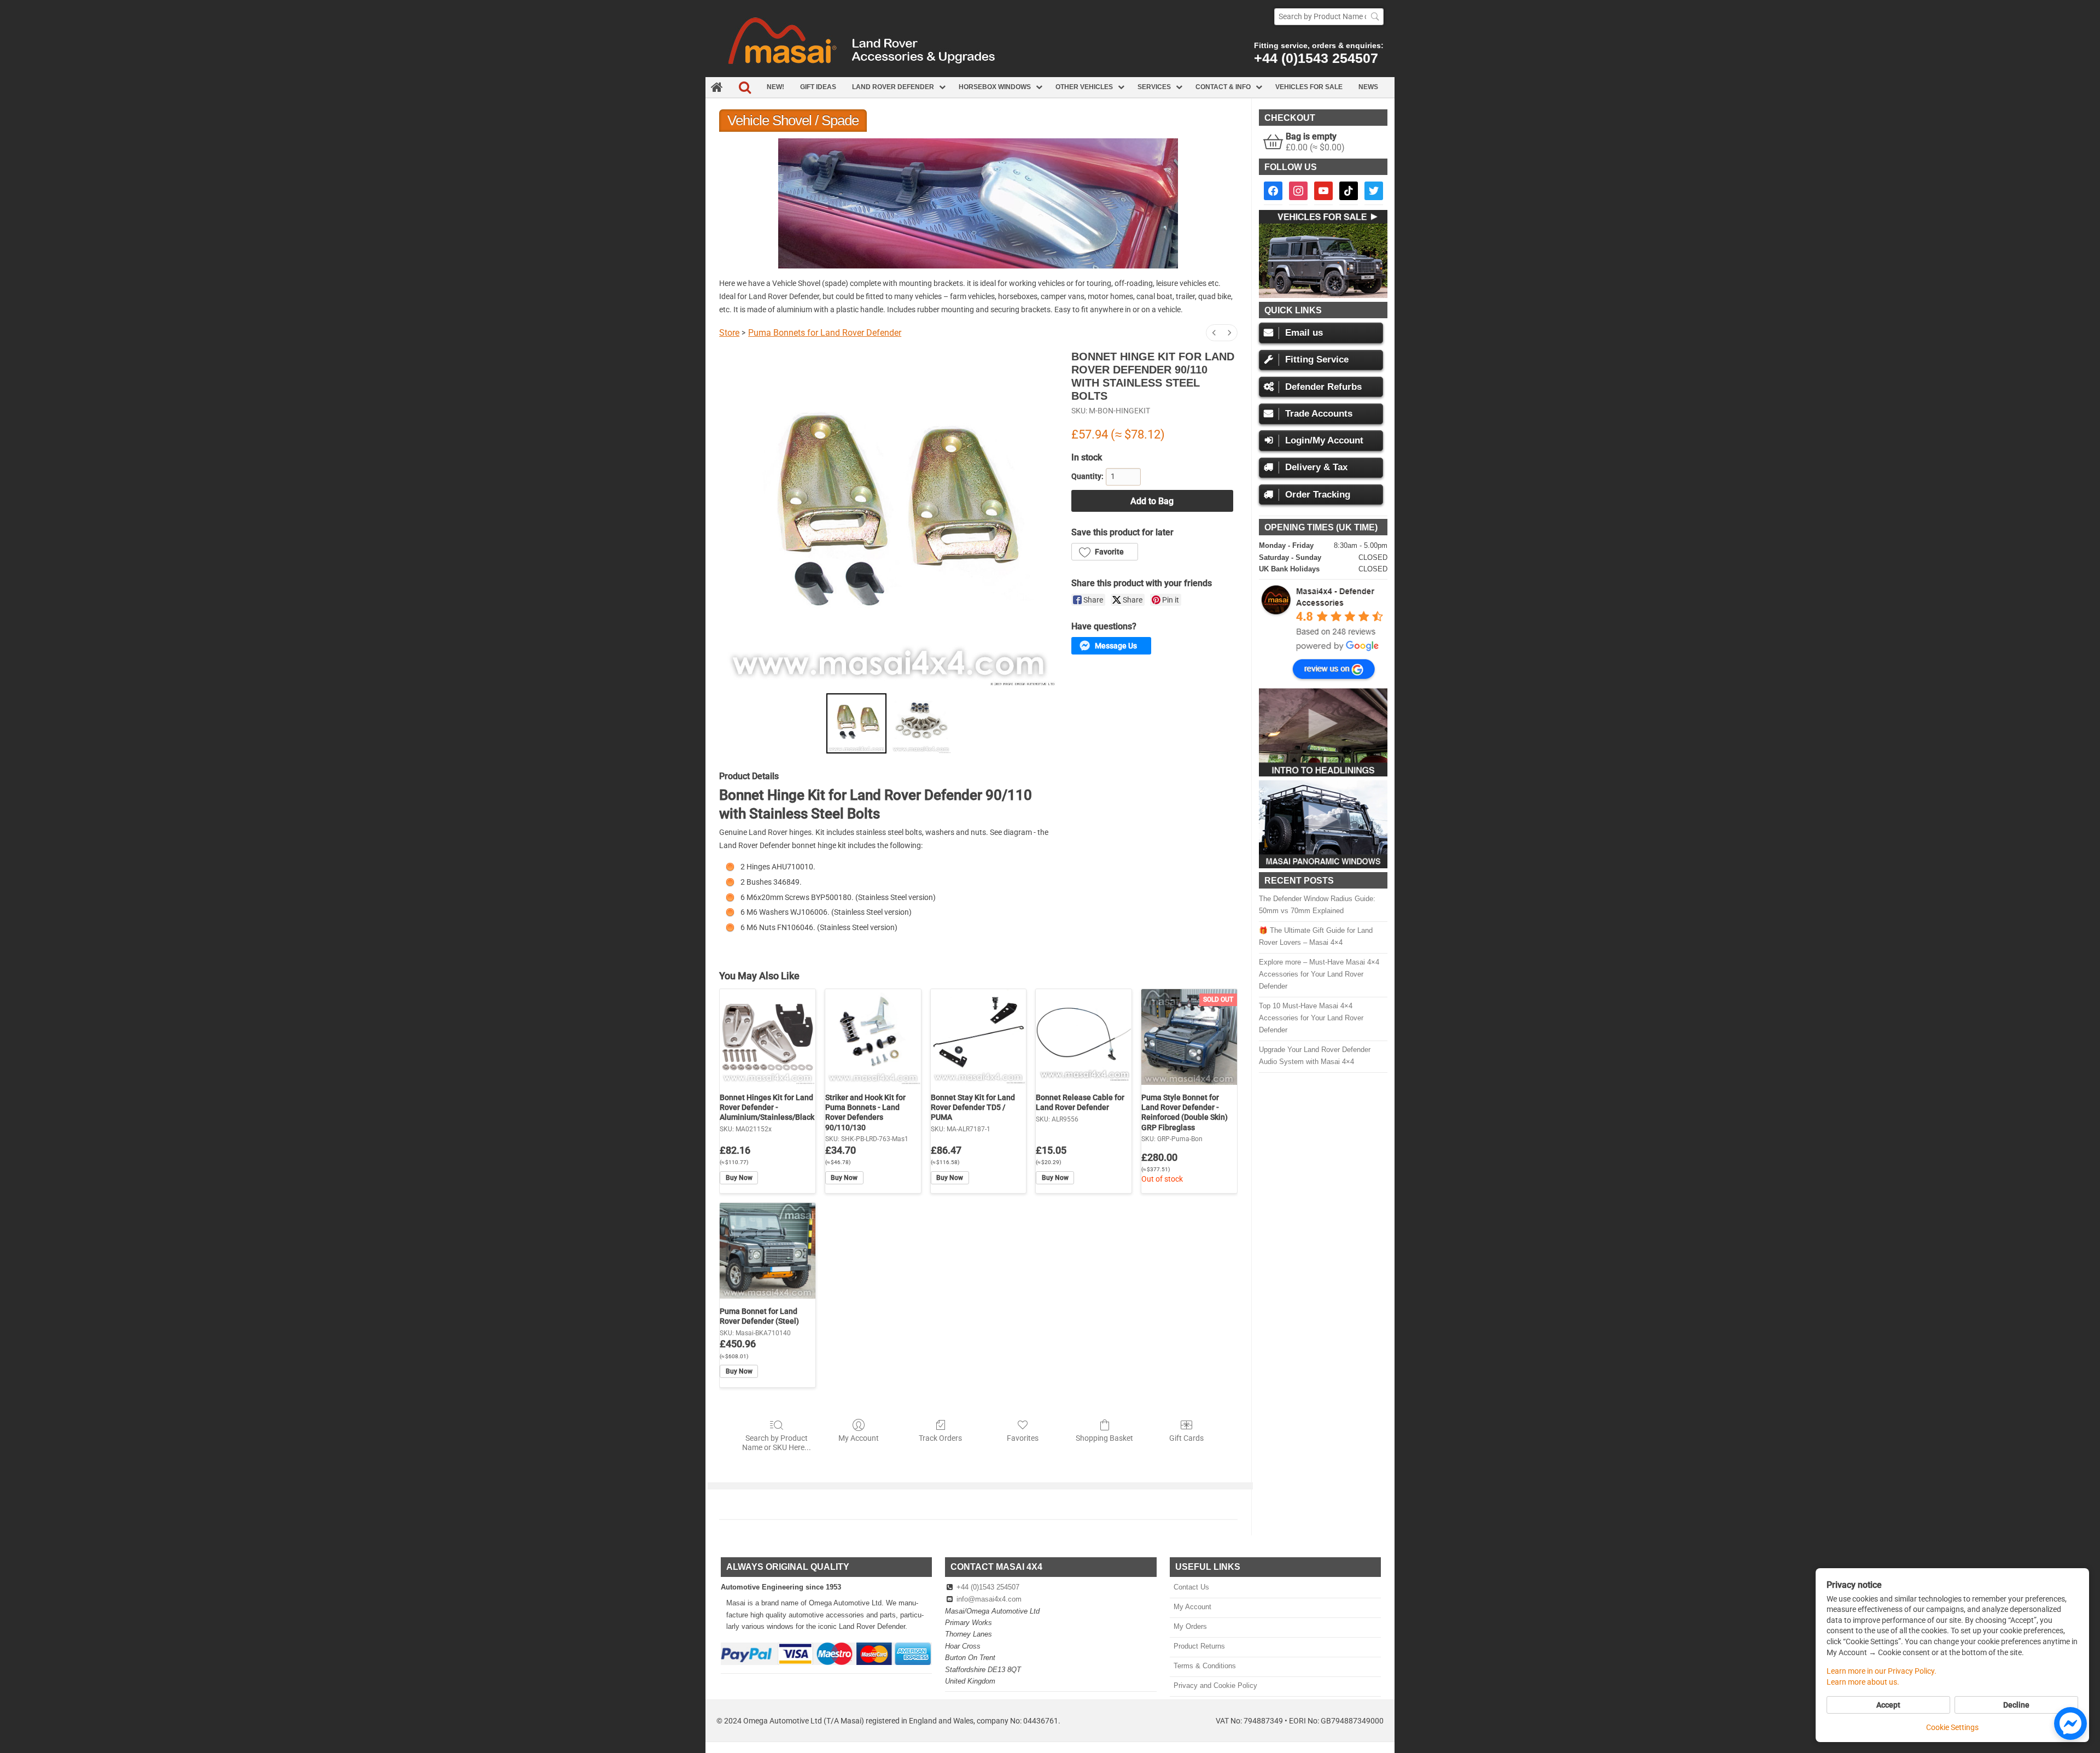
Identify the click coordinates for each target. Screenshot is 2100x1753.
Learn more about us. (1863, 1682)
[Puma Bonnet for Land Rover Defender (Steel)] (768, 1251)
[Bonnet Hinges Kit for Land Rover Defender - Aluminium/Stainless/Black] (768, 1037)
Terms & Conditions (1204, 1666)
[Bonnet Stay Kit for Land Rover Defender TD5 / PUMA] (979, 1037)
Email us (1304, 333)
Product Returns (1199, 1646)
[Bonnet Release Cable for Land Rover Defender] (1084, 1037)
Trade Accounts (1319, 414)
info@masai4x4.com (989, 1599)
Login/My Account (1324, 440)
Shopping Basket (1104, 1438)
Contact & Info (1223, 87)
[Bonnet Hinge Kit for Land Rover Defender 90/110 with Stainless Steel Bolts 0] (856, 723)
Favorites (1023, 1438)
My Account (859, 1438)
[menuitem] (1214, 333)
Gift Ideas (818, 87)
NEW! (775, 87)
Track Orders (940, 1438)
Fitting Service (1317, 360)
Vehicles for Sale (1309, 87)
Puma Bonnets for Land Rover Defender (825, 333)
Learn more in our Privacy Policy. (1882, 1671)
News (1368, 87)
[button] (1105, 552)
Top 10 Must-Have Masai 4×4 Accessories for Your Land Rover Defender (1311, 1018)
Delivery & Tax (1316, 467)
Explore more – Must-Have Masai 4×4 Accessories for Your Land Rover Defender (1319, 974)
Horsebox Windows (995, 87)
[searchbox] (1329, 17)
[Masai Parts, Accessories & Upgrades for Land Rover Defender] (1050, 74)
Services (1154, 87)
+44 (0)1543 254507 (1316, 58)
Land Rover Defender (893, 87)
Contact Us (1191, 1587)
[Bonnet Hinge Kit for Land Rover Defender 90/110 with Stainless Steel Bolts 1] (921, 723)
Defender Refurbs (1323, 387)
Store (729, 333)
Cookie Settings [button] (1952, 1727)
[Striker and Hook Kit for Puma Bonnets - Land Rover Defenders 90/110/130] (873, 1037)
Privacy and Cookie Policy (1215, 1685)
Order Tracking (1318, 495)
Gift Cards (1186, 1438)
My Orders (1190, 1626)
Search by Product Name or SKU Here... (777, 1443)
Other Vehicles (1084, 87)
